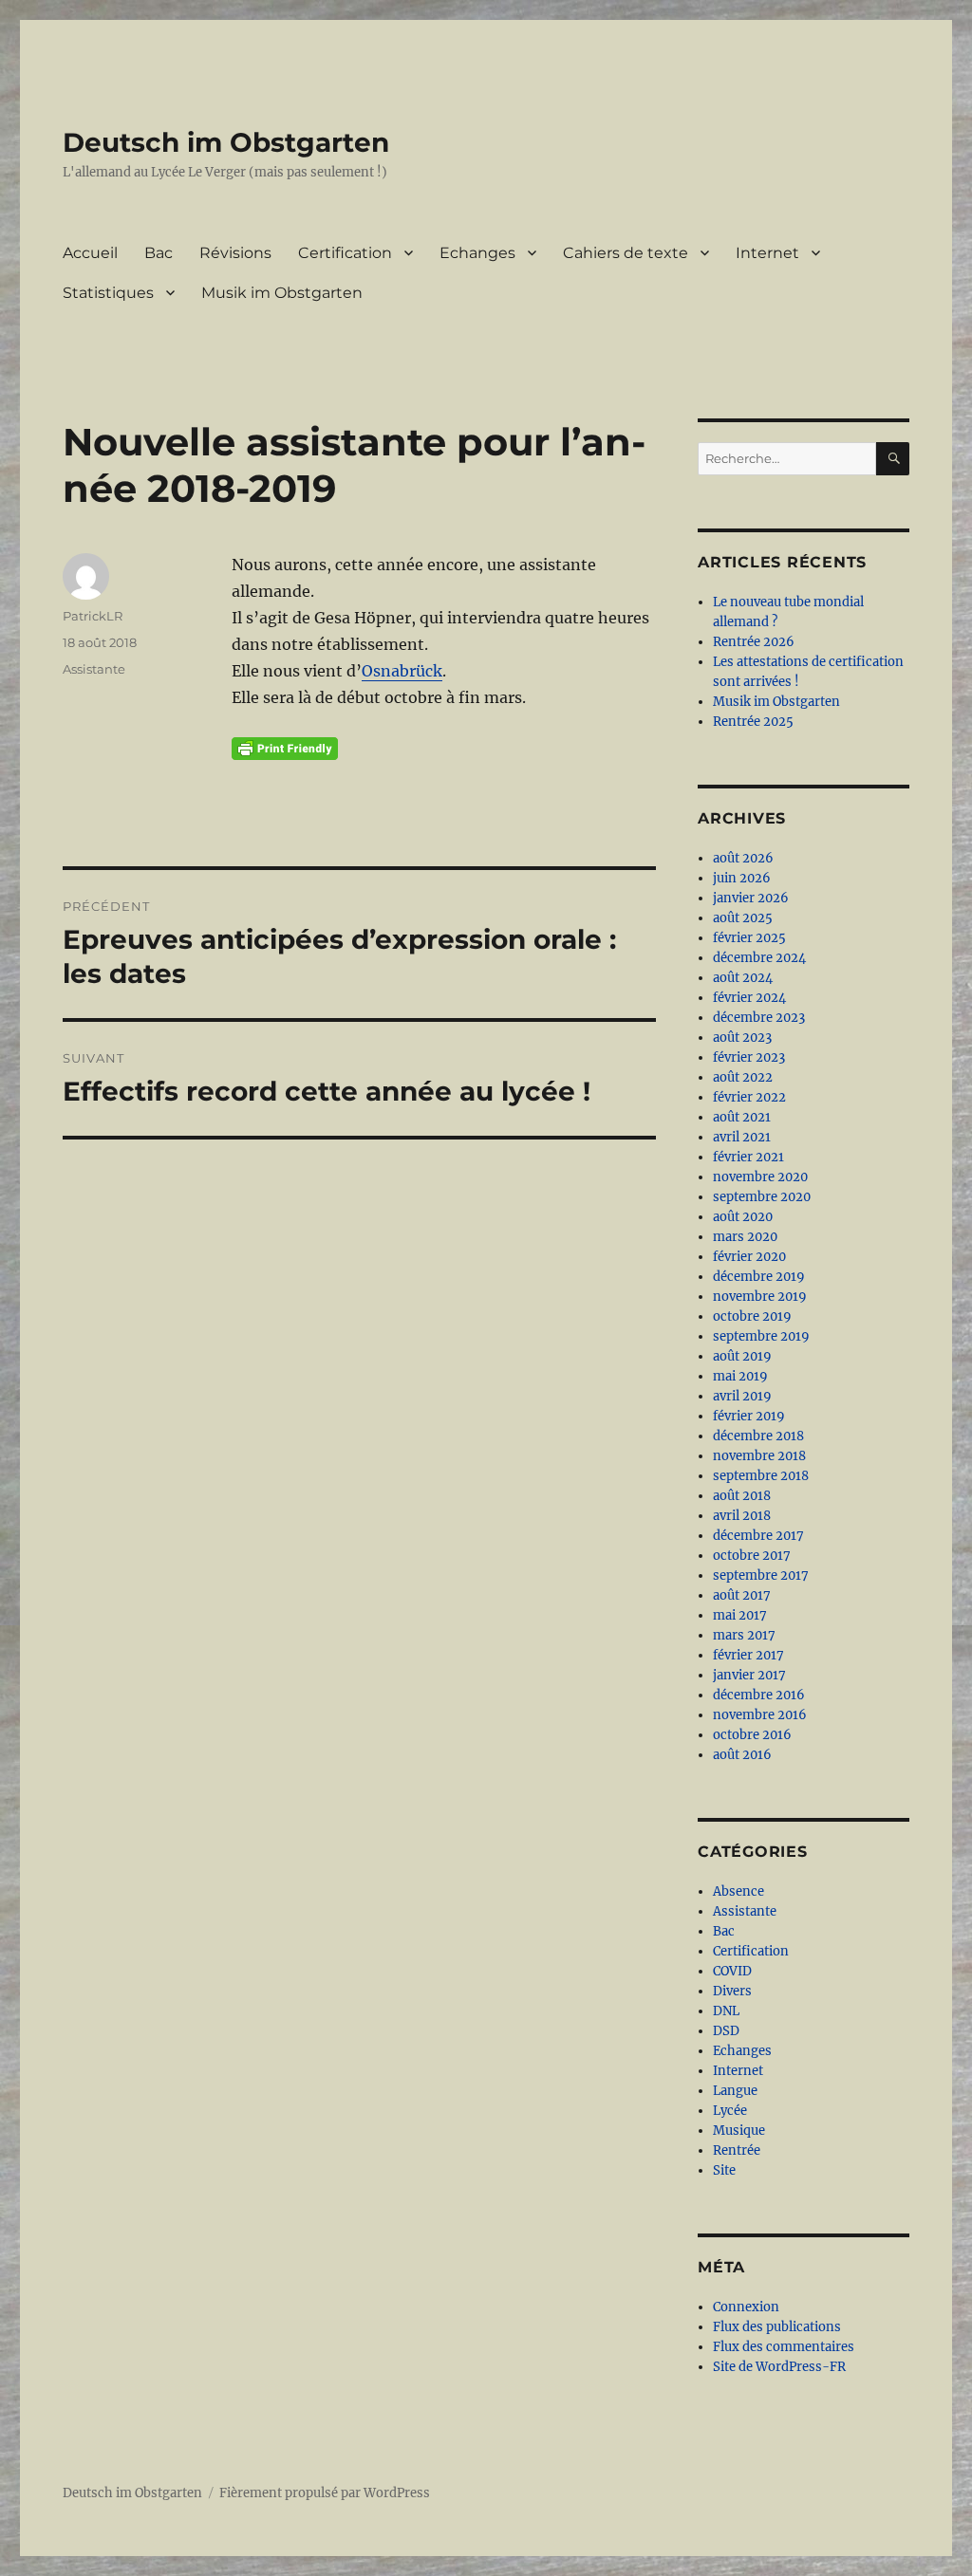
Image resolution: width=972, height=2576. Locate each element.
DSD (726, 2031)
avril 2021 (742, 1137)
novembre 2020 (760, 1177)
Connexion (746, 2307)
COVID (732, 1971)
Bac (159, 253)
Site (724, 2170)
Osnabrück (402, 671)
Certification (345, 253)
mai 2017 (740, 1615)
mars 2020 (745, 1237)
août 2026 (743, 858)
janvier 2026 (751, 898)
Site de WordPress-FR (779, 2367)
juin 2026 (742, 878)
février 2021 (748, 1157)
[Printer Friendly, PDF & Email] (285, 749)
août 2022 (743, 1077)
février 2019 (749, 1416)
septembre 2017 (761, 1575)
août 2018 (742, 1496)
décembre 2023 (759, 1018)
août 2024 (743, 978)
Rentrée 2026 (754, 642)
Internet (767, 253)
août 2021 (742, 1117)
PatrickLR (93, 616)
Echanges (477, 253)
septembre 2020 (762, 1197)
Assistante (94, 669)
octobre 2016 (752, 1735)
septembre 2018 (761, 1476)
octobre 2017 (752, 1556)
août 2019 (742, 1356)
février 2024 (749, 998)
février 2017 (748, 1655)
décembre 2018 (758, 1436)
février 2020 (749, 1257)
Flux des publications (777, 2327)
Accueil (90, 253)
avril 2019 (742, 1396)
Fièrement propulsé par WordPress (325, 2493)
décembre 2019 (759, 1277)
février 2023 (749, 1057)
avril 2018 (742, 1516)
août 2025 (743, 918)
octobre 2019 (752, 1316)
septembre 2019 (761, 1336)
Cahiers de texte (626, 253)
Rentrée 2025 (753, 722)
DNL (726, 2011)
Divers (732, 1991)
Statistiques (108, 293)
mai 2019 (740, 1376)
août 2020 (743, 1217)
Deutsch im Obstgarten (226, 142)
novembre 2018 (759, 1456)
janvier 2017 (749, 1675)
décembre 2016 (759, 1695)
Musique (739, 2131)
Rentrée (737, 2150)
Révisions (235, 253)
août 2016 (742, 1755)
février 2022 (749, 1097)
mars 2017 (744, 1635)
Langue (735, 2091)
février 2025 (749, 938)
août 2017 (742, 1595)
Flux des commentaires (784, 2347)
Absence (738, 1891)
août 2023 (742, 1038)
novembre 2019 (760, 1297)
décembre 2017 (758, 1536)
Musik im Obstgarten (282, 293)
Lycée (730, 2111)
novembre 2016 (760, 1715)
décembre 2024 (759, 958)
